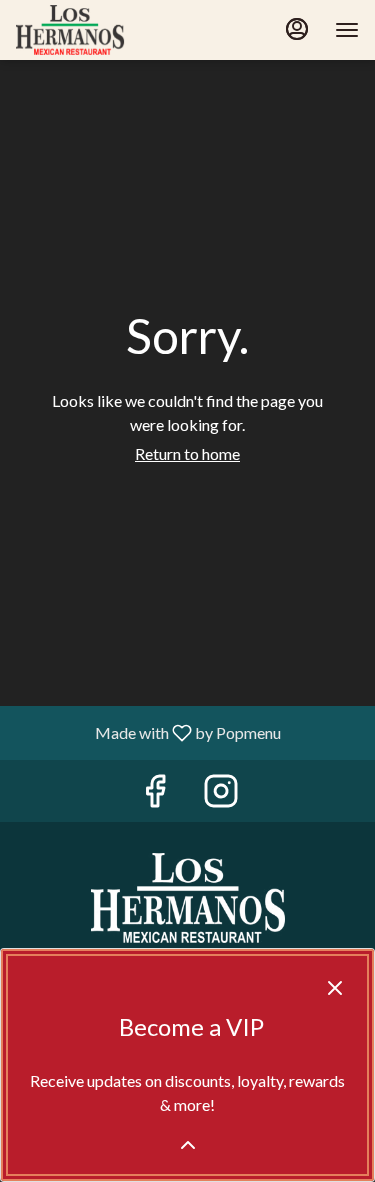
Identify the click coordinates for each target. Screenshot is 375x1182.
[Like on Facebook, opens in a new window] (155, 795)
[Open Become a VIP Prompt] (188, 1145)
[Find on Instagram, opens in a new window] (221, 795)
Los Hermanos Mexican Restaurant (187, 898)
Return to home (187, 453)
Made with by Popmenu (148, 732)
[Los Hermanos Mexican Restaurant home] (106, 30)
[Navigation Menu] (347, 30)
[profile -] (297, 29)
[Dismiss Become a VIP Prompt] (335, 988)
